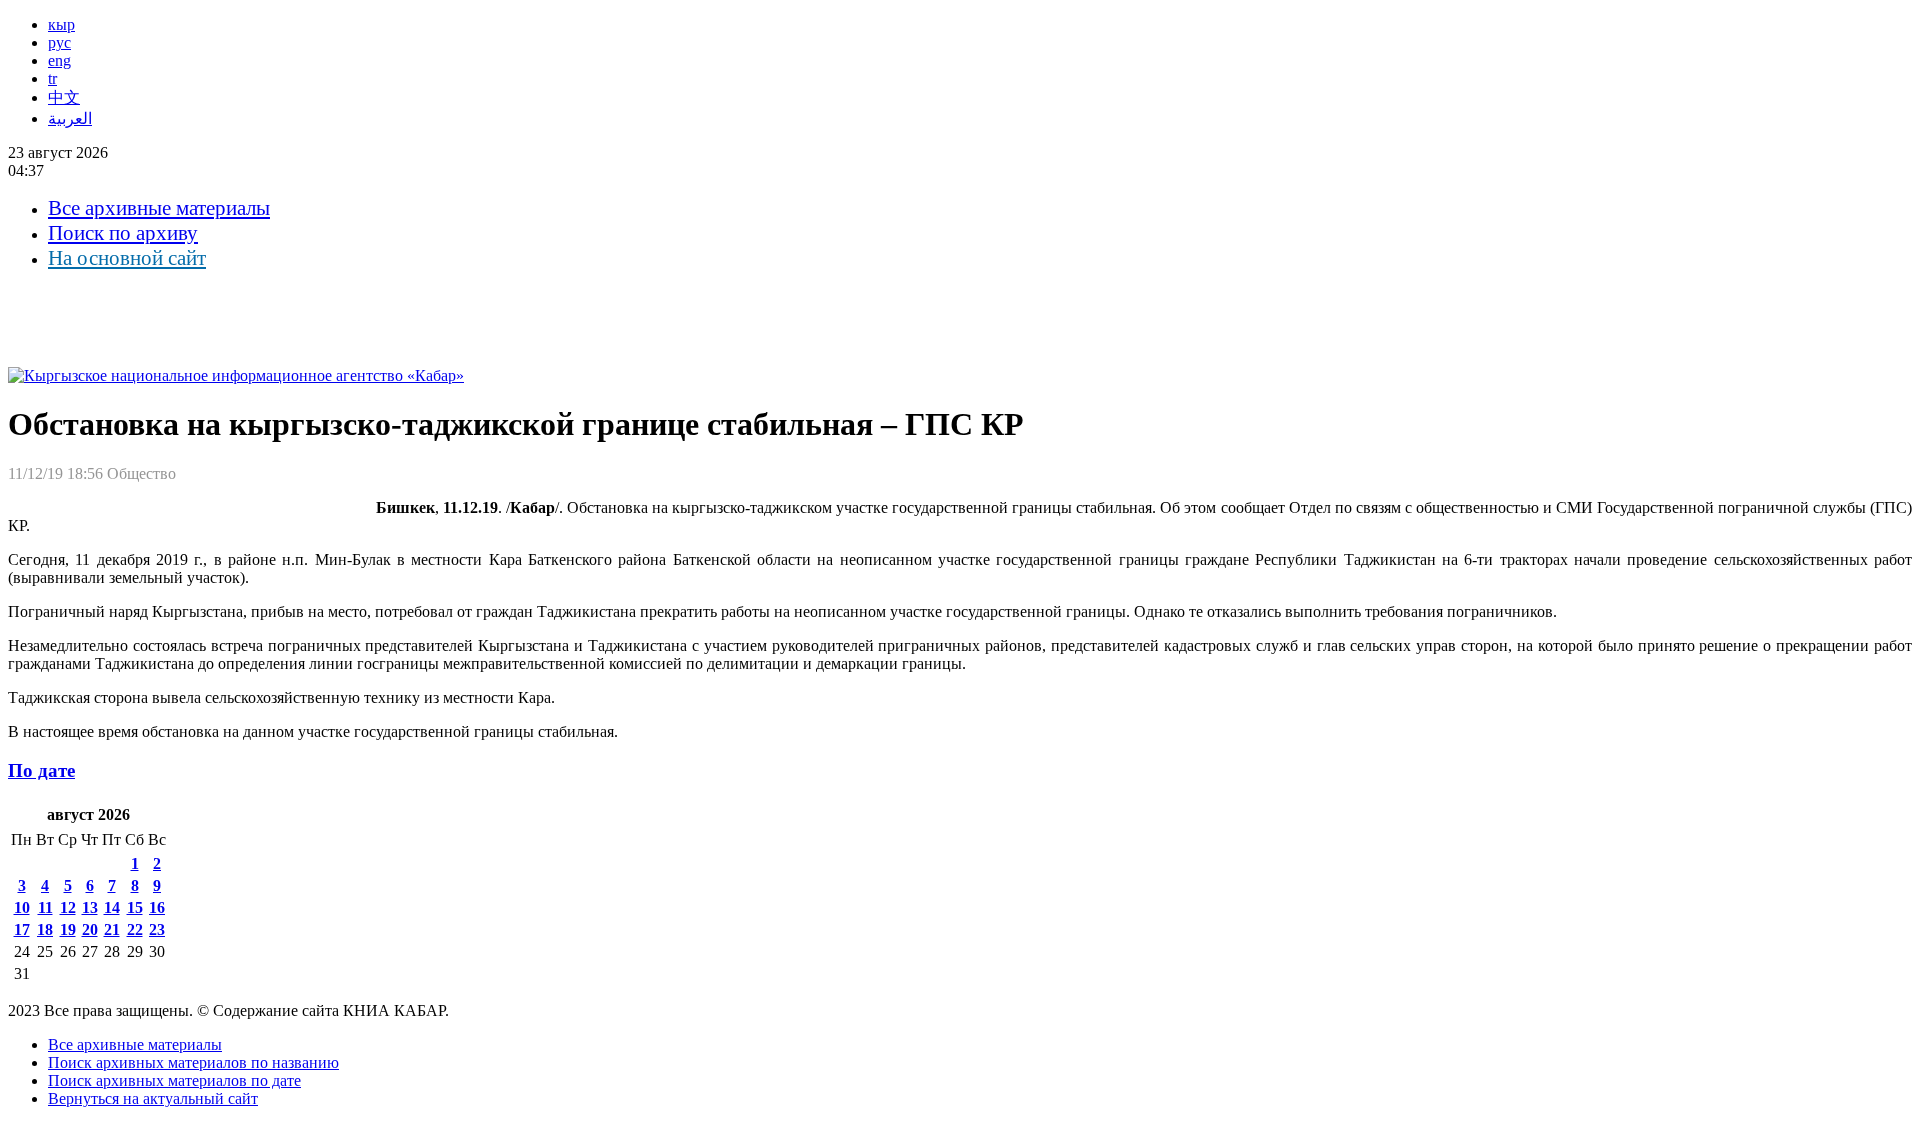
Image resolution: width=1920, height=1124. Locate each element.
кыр (61, 24)
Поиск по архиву (123, 233)
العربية (70, 118)
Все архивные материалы (159, 208)
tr (52, 78)
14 (112, 907)
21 (112, 929)
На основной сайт (127, 258)
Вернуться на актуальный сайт (153, 1098)
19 (68, 929)
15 (135, 907)
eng (59, 60)
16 (157, 907)
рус (59, 42)
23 (157, 929)
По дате (41, 770)
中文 (64, 97)
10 (22, 907)
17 (22, 929)
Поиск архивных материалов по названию (193, 1062)
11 (45, 907)
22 (135, 929)
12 (68, 907)
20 (90, 929)
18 (45, 929)
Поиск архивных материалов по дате (174, 1080)
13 (90, 907)
